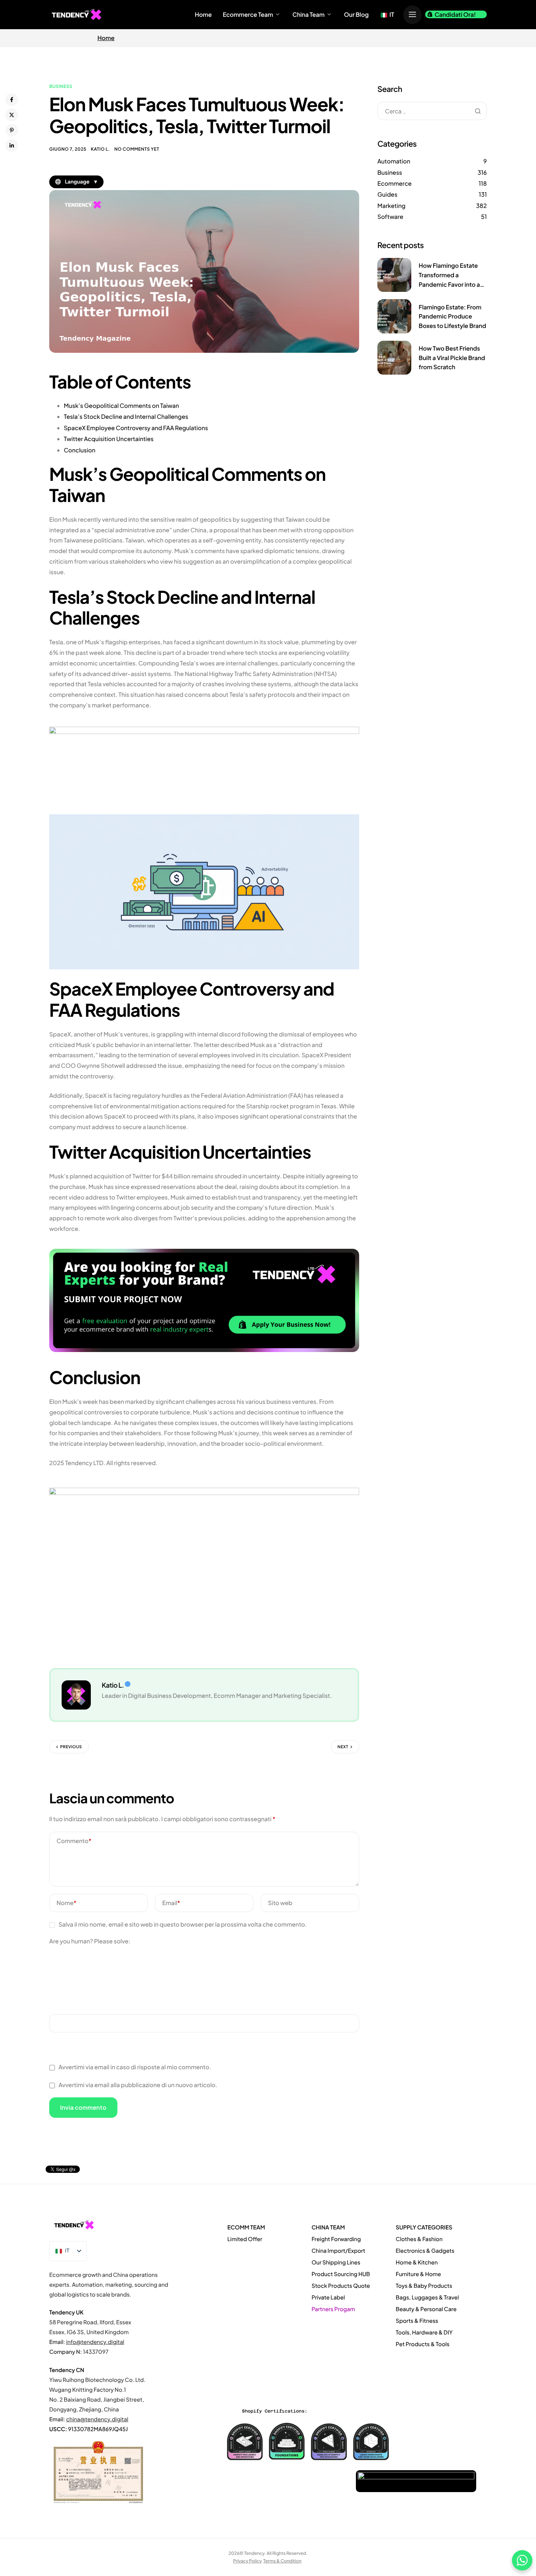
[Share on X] (12, 115)
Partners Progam (333, 2309)
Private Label (329, 2297)
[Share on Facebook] (12, 100)
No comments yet (137, 149)
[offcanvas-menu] (412, 15)
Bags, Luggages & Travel (427, 2297)
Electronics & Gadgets (425, 2251)
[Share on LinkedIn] (12, 146)
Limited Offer (245, 2239)
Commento (74, 1841)
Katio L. (100, 149)
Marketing (391, 206)
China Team (308, 15)
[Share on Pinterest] (12, 130)
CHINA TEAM (328, 2227)
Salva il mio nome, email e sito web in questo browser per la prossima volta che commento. (182, 1924)
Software (390, 217)
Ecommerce (395, 183)
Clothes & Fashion (419, 2239)
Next (343, 1747)
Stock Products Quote (341, 2286)
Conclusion (79, 450)
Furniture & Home (418, 2274)
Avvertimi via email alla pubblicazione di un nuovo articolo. (138, 2085)
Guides (387, 194)
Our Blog (356, 15)
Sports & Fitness (417, 2321)
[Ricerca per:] (432, 111)
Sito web (280, 1903)
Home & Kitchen (417, 2262)
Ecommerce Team (248, 15)
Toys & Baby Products (424, 2286)
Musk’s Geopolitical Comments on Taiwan (121, 405)
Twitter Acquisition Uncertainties (109, 439)
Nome (67, 1903)
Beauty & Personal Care (426, 2309)
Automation (394, 161)
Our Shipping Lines (336, 2262)
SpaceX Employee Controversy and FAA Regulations (136, 428)
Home (203, 15)
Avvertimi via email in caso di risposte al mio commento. (135, 2067)
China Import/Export (338, 2251)
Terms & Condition (282, 2561)
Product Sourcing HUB (341, 2274)
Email (171, 1903)
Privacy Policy (247, 2561)
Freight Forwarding (336, 2239)
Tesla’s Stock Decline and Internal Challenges (126, 416)
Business (61, 86)
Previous (71, 1747)
